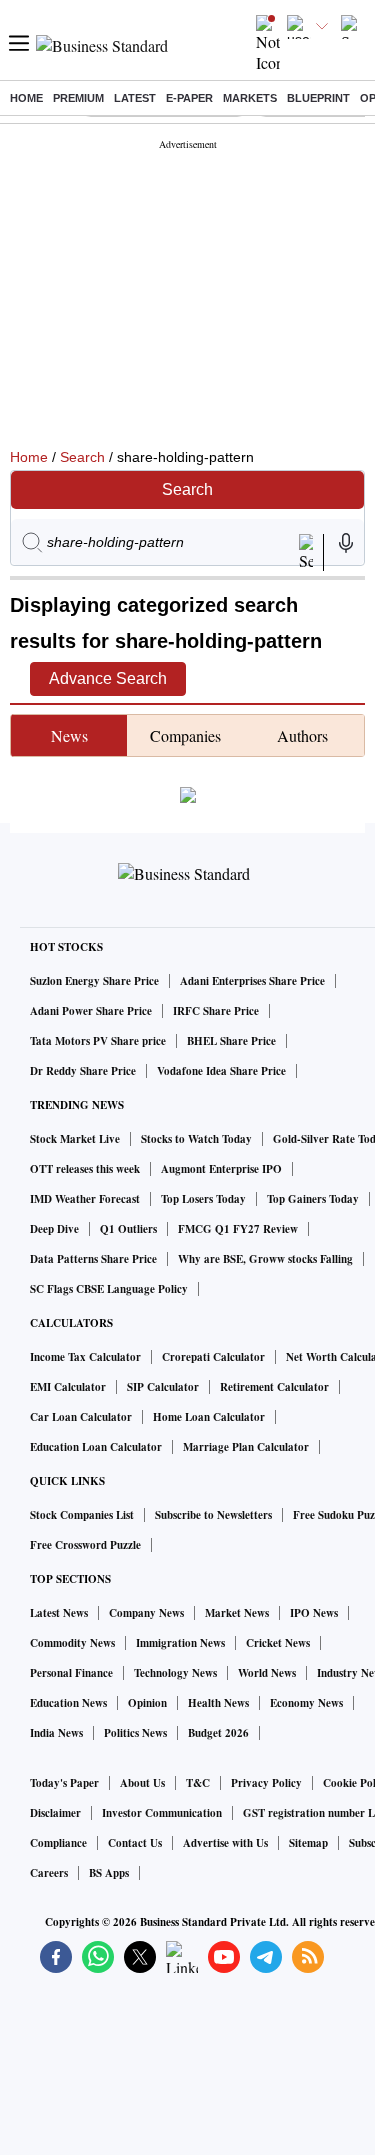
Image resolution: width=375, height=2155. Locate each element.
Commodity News (72, 1643)
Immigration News (180, 1643)
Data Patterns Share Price (93, 1259)
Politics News (135, 1733)
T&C (198, 1783)
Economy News (306, 1703)
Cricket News (278, 1643)
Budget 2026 (218, 1733)
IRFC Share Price (216, 1011)
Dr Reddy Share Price (83, 1071)
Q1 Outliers (128, 1229)
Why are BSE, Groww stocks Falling (265, 1259)
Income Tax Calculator (85, 1357)
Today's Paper (64, 1783)
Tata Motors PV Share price (98, 1041)
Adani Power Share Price (91, 1011)
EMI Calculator (68, 1387)
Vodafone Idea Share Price (221, 1071)
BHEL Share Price (231, 1041)
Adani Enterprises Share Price (252, 981)
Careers (49, 1873)
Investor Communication (162, 1813)
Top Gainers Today (313, 1199)
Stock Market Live (75, 1139)
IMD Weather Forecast (85, 1199)
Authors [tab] (302, 735)
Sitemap (308, 1843)
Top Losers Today (203, 1199)
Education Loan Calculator (96, 1447)
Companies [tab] (185, 735)
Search (82, 457)
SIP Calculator (163, 1387)
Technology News (175, 1673)
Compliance (58, 1843)
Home (26, 98)
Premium (78, 98)
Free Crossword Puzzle (85, 1545)
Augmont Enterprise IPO (221, 1169)
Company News (146, 1613)
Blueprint (318, 98)
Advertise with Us (225, 1843)
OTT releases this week (85, 1169)
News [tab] (69, 735)
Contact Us (135, 1843)
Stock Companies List (82, 1515)
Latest (135, 98)
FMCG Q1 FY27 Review (238, 1229)
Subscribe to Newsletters (213, 1515)
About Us (142, 1783)
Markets (250, 98)
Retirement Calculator (274, 1387)
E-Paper (189, 98)
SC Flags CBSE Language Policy (109, 1289)
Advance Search (108, 678)
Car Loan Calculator (81, 1417)
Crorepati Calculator (213, 1357)
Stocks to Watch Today (196, 1139)
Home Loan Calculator (209, 1417)
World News (267, 1673)
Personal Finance (71, 1673)
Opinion (147, 1703)
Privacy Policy (266, 1783)
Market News (237, 1613)
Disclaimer (55, 1813)
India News (56, 1733)
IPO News (314, 1613)
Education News (68, 1703)
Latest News (59, 1613)
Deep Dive (54, 1229)
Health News (218, 1703)
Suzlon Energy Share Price (94, 981)
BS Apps (109, 1873)
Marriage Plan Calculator (246, 1447)
